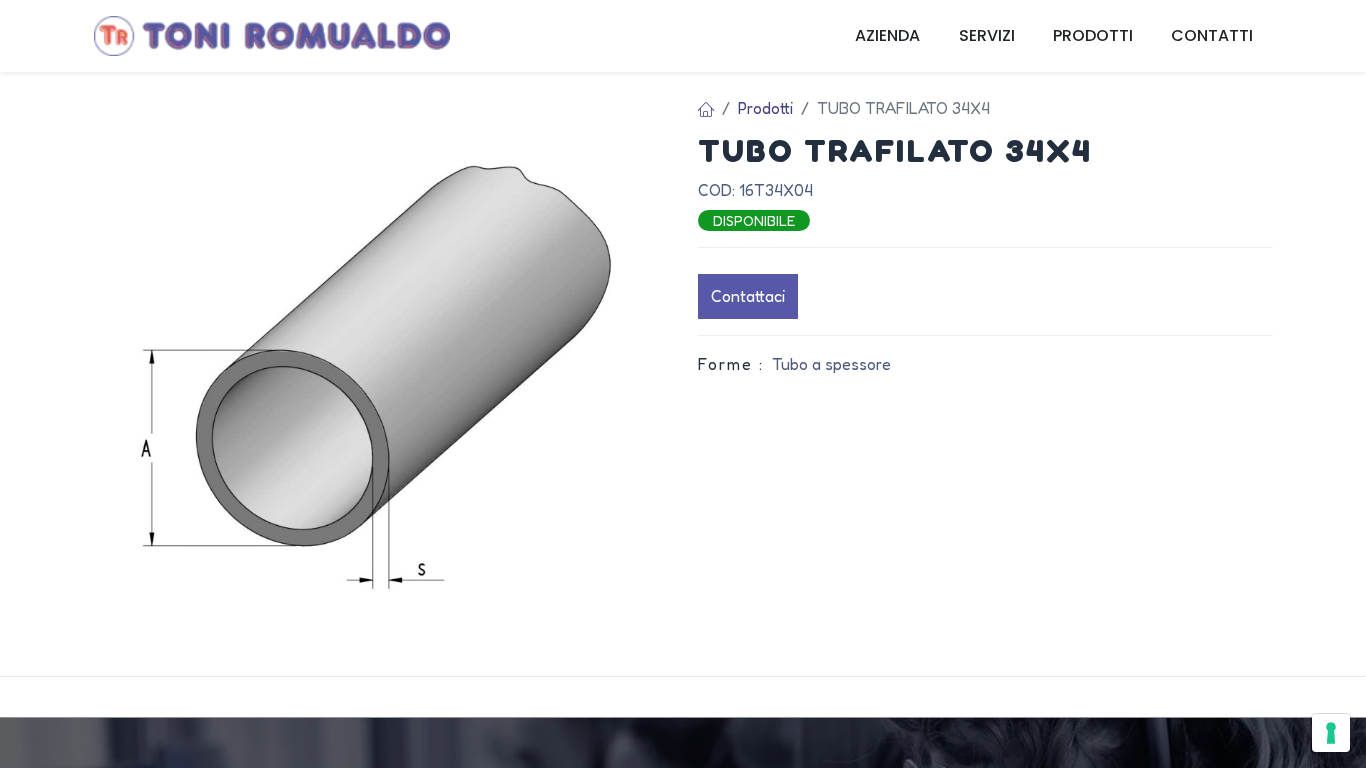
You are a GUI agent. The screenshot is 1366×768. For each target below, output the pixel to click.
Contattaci (748, 296)
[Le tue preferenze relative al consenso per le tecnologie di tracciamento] (1331, 733)
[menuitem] (887, 36)
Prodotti (765, 108)
